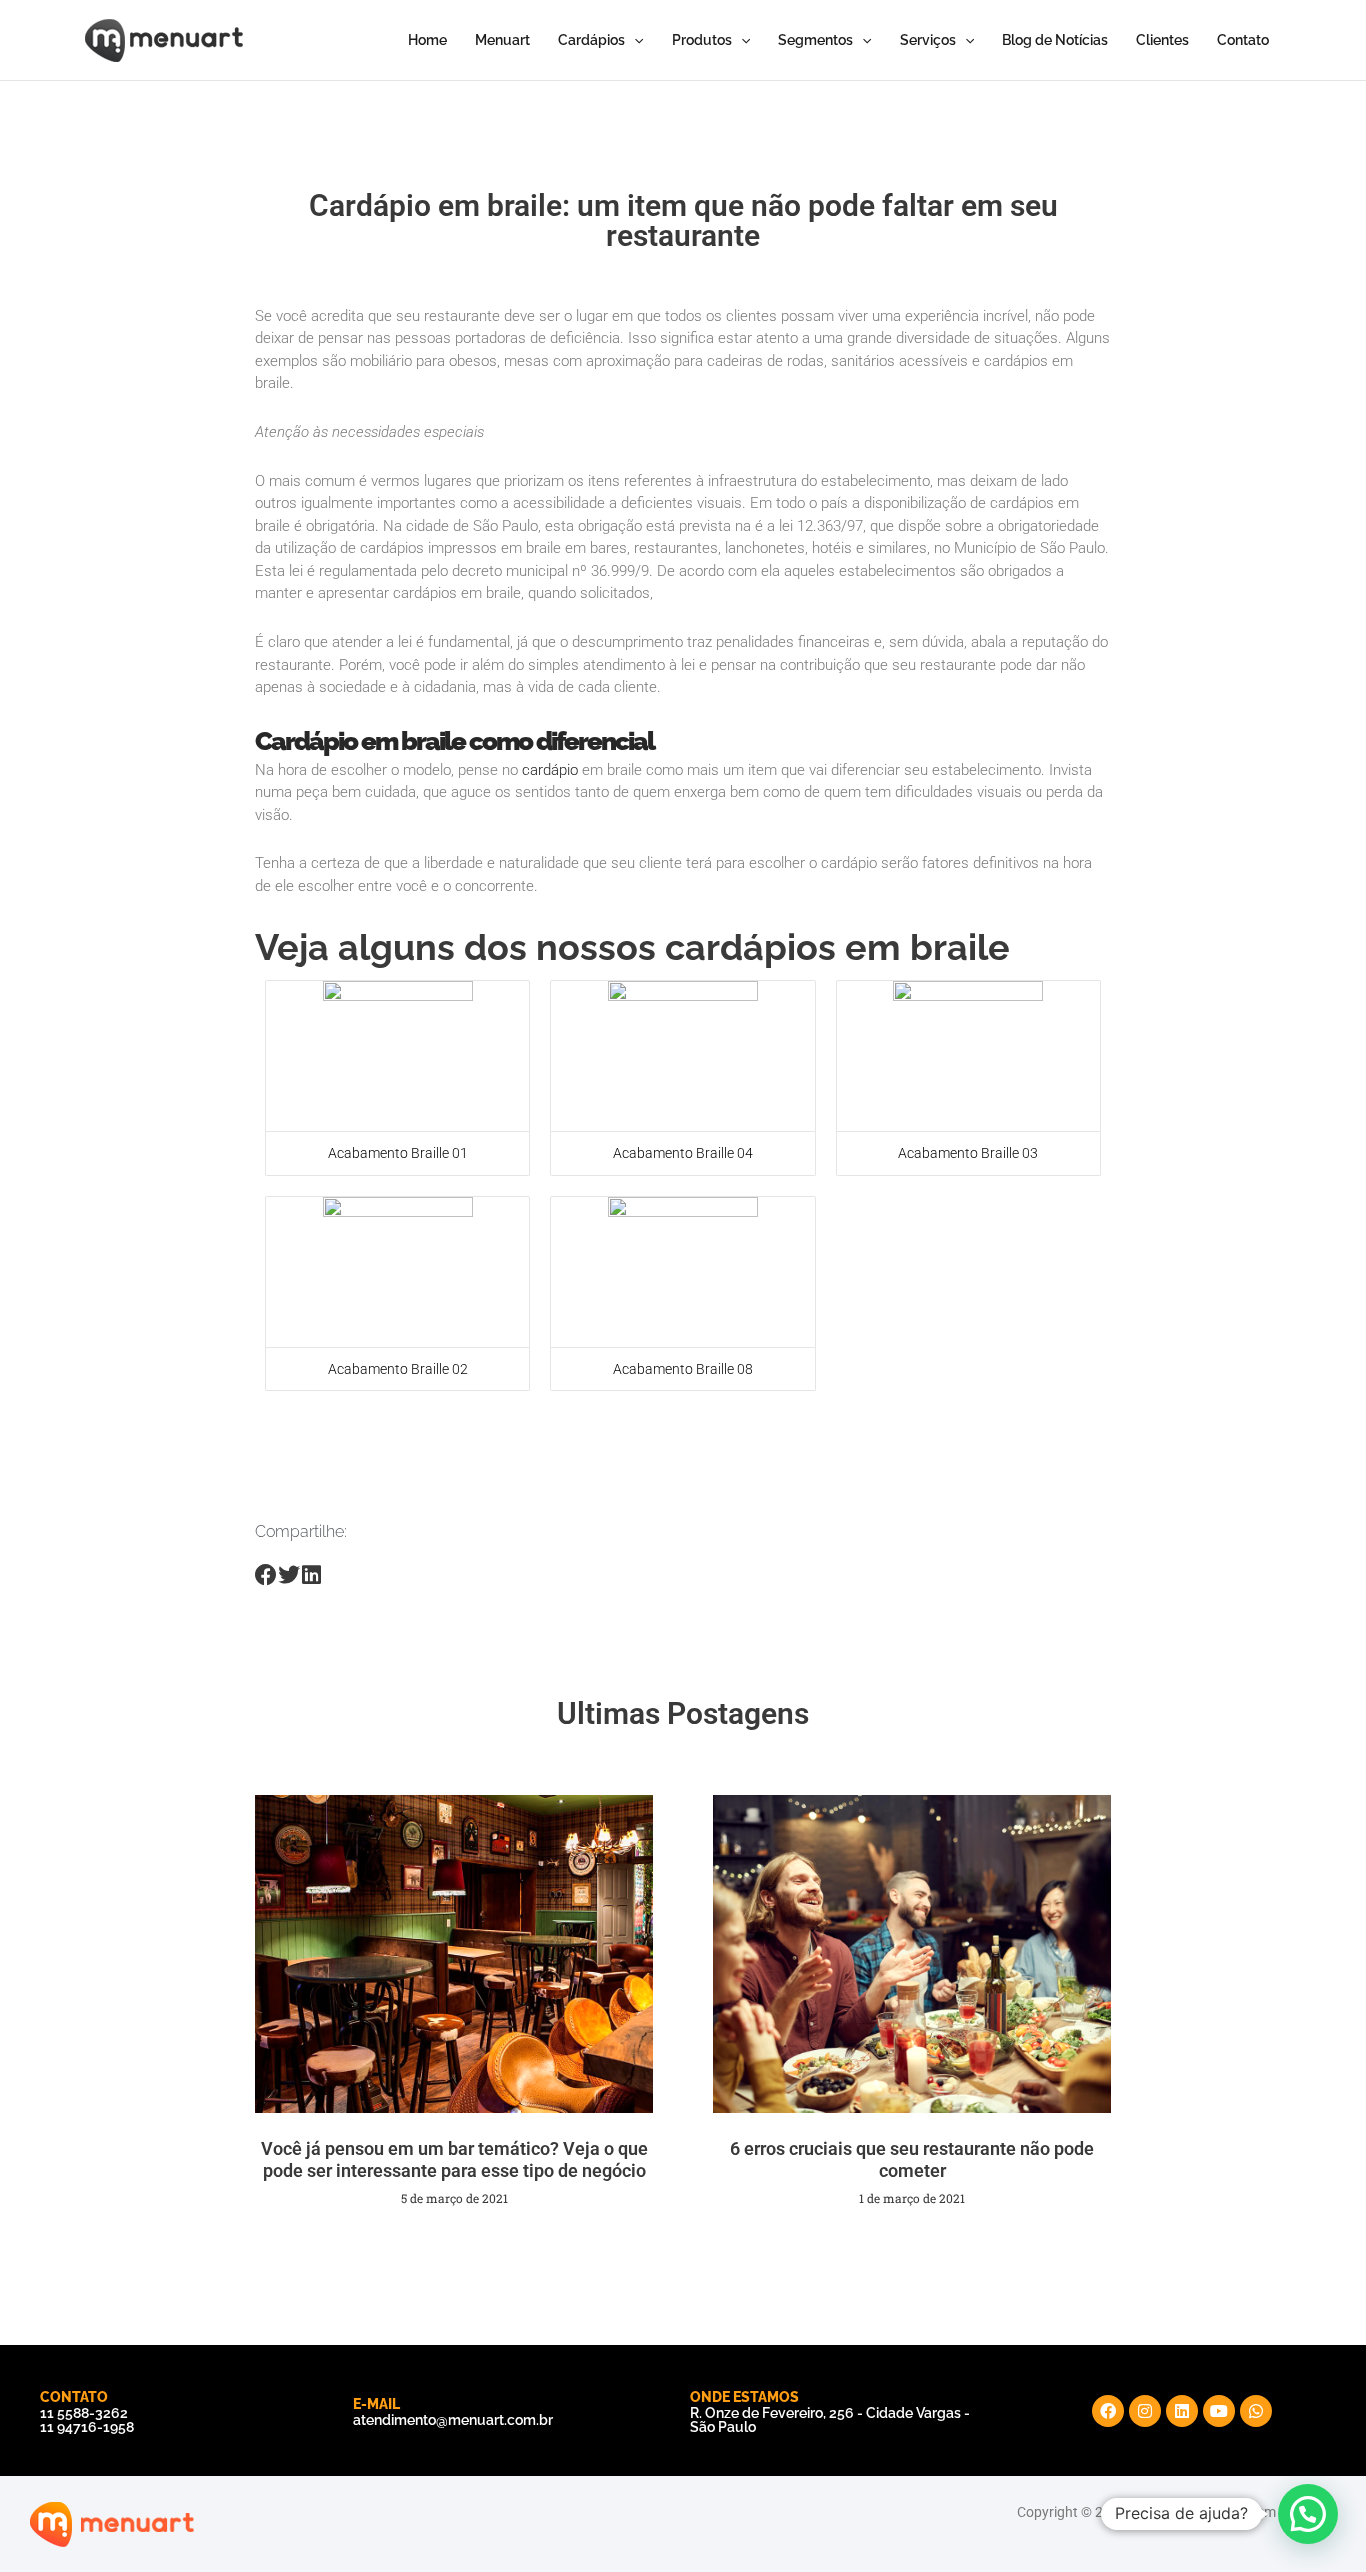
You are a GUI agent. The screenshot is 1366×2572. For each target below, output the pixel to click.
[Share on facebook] (266, 1575)
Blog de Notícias (1055, 40)
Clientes (1162, 40)
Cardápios (591, 40)
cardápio (550, 770)
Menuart (502, 40)
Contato (1243, 40)
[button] (1308, 2514)
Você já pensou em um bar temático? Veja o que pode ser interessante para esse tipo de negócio (454, 2159)
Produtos (702, 40)
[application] (634, 40)
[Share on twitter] (289, 1575)
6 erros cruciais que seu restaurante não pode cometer (912, 2159)
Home (427, 40)
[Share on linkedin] (311, 1575)
